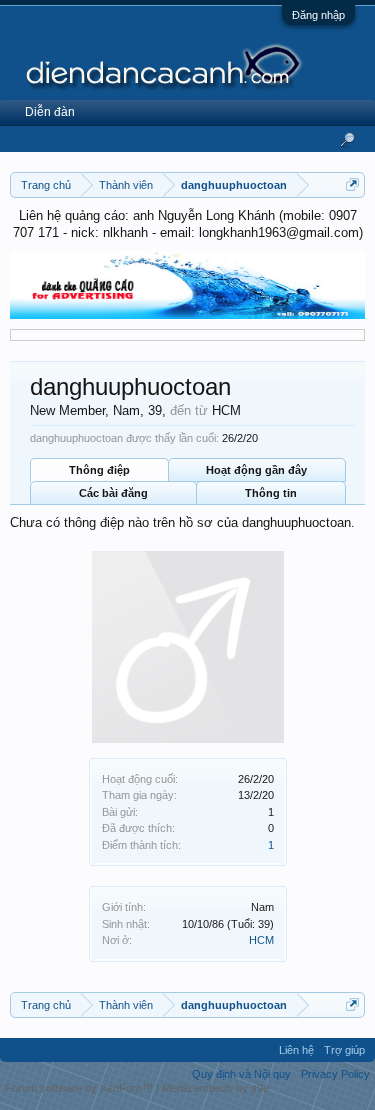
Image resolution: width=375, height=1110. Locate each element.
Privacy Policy (335, 1074)
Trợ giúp (344, 1050)
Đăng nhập (318, 15)
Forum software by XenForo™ (80, 1088)
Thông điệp (99, 470)
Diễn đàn (50, 112)
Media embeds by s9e (215, 1088)
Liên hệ (296, 1050)
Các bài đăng (113, 493)
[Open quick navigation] (352, 184)
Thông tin (271, 493)
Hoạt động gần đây (256, 470)
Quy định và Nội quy (241, 1074)
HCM (261, 940)
